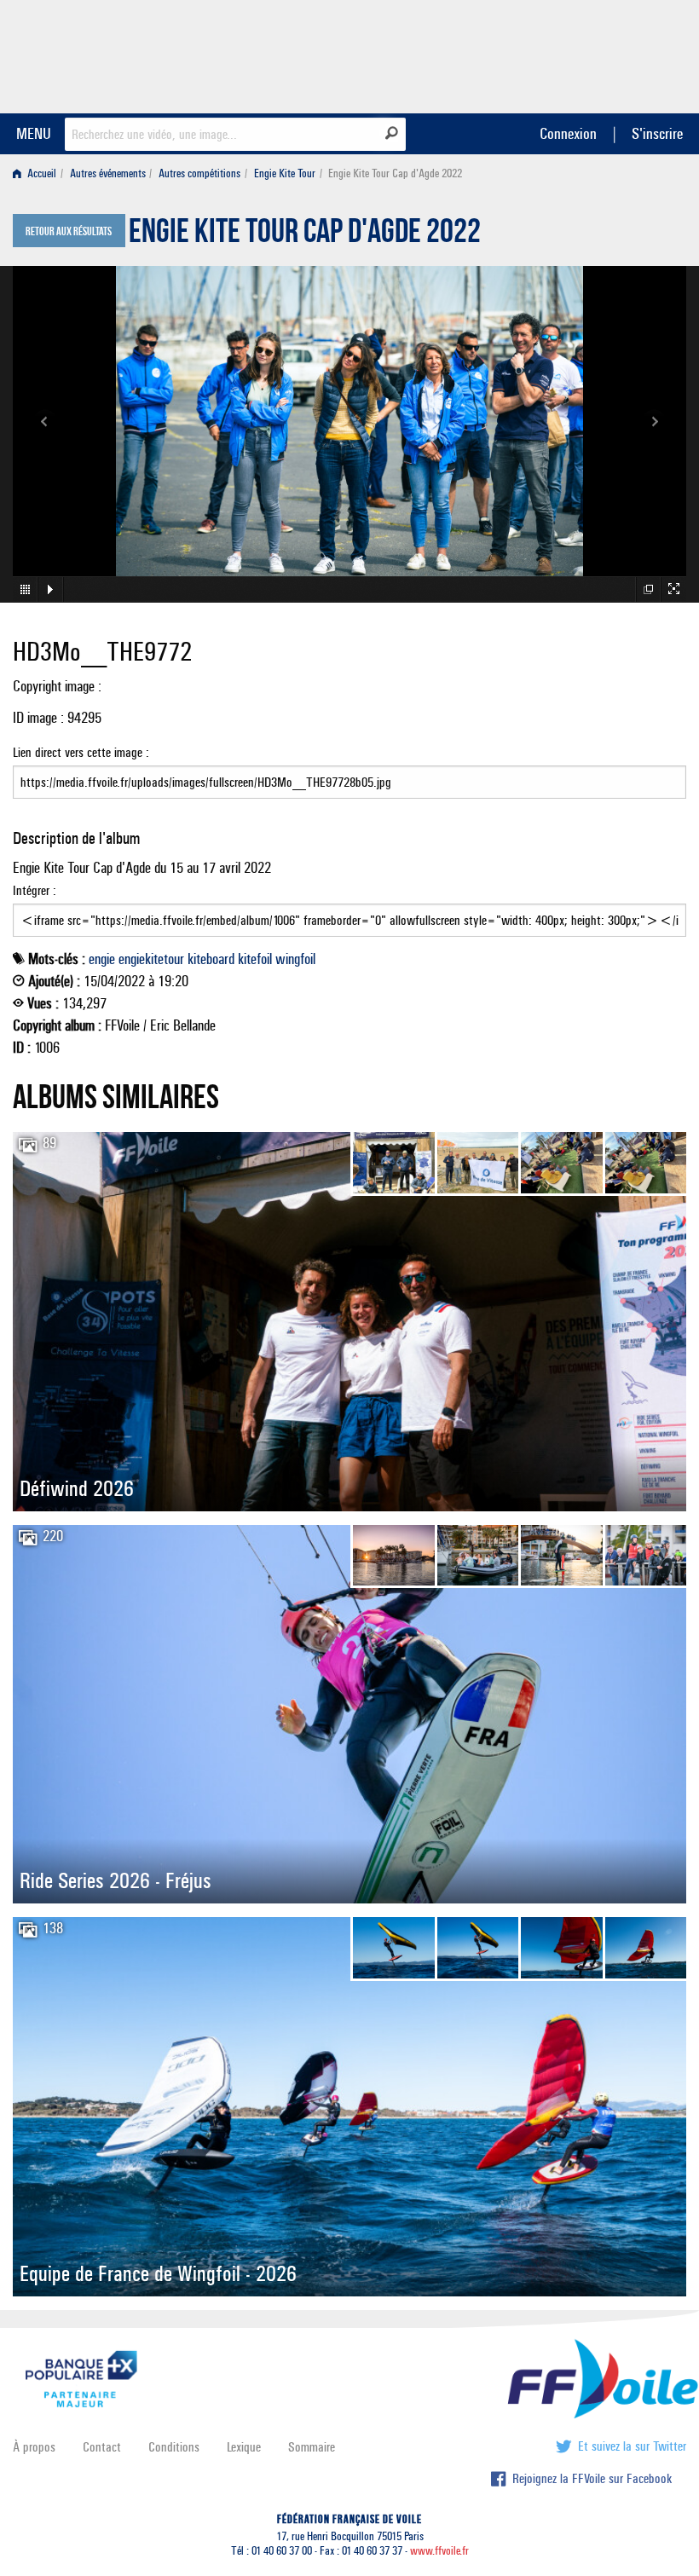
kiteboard (211, 959)
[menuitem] (38, 173)
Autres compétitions (199, 173)
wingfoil (295, 959)
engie (102, 959)
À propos (34, 2447)
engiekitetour (151, 959)
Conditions (174, 2447)
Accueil (40, 173)
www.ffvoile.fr (439, 2551)
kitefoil (255, 959)
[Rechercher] (392, 133)
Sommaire (312, 2447)
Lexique (244, 2447)
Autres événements (108, 173)
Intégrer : (35, 890)
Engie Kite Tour (285, 173)
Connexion (568, 133)
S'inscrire (657, 133)
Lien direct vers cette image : (81, 752)
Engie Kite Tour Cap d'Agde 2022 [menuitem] (395, 173)
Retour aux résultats (69, 232)
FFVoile (579, 54)
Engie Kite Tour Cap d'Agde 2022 (305, 235)
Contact (102, 2447)
